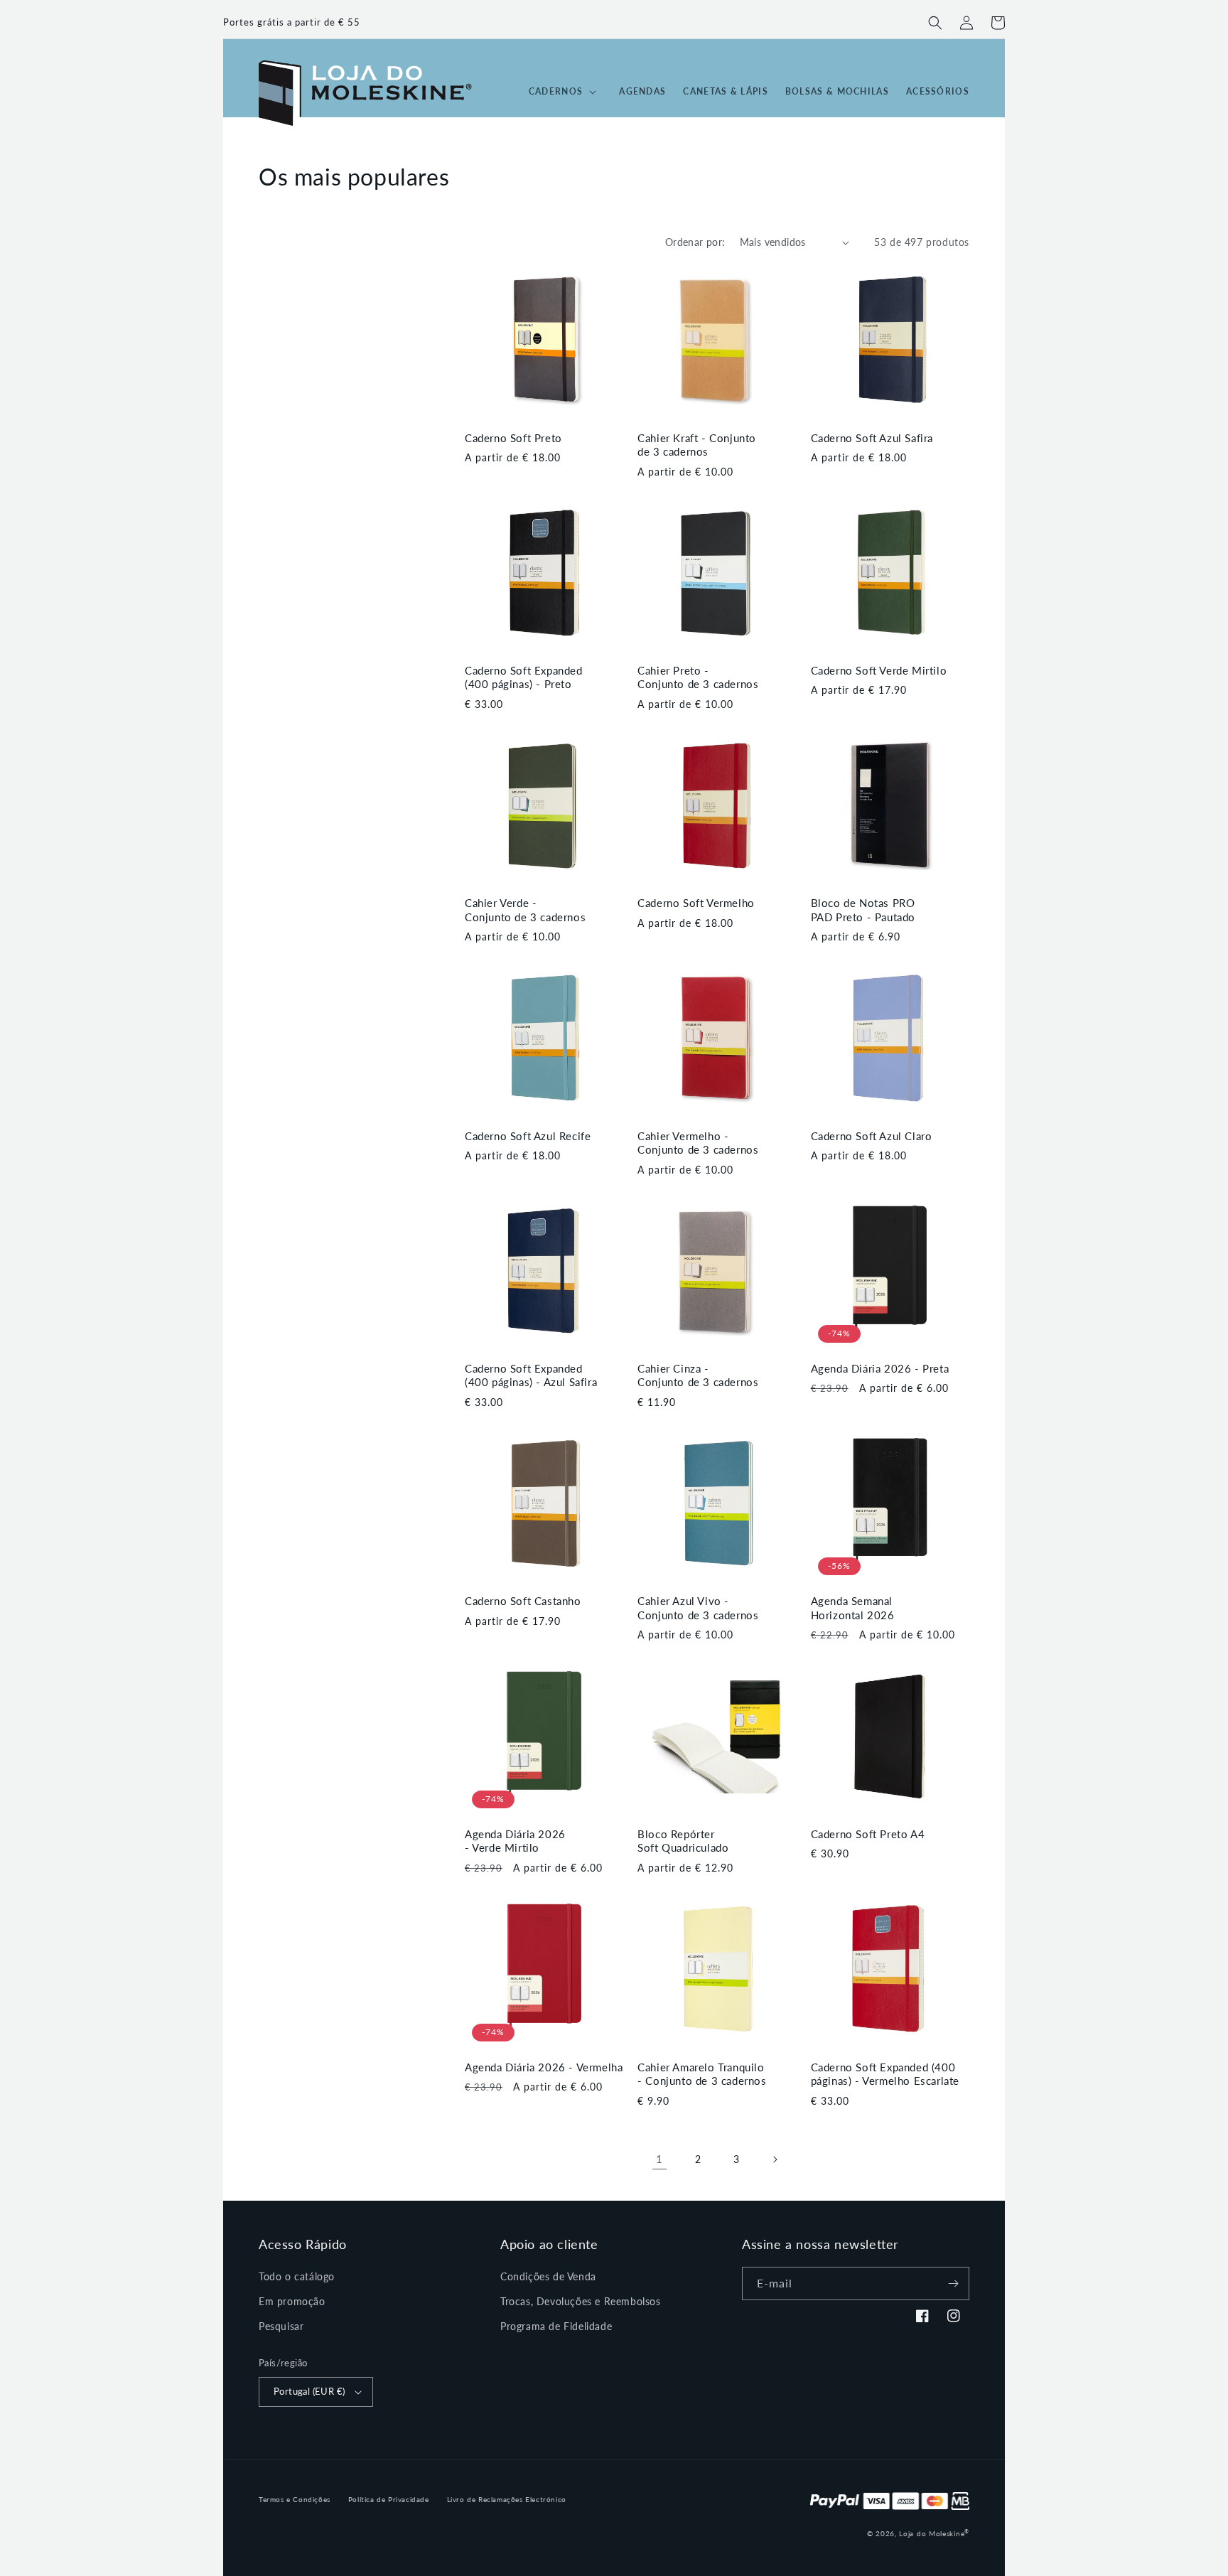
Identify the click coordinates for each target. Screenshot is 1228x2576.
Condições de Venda (548, 2276)
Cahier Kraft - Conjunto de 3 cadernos (697, 445)
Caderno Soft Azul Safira (872, 438)
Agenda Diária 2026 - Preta (880, 1368)
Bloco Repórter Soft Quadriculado (683, 1841)
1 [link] (659, 2159)
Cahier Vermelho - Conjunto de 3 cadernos (698, 1143)
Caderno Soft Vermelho (696, 903)
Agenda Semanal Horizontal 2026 (853, 1608)
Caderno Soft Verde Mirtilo (879, 670)
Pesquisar (281, 2326)
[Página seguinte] (775, 2159)
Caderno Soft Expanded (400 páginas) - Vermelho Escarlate (885, 2074)
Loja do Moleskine (934, 2533)
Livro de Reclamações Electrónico (507, 2499)
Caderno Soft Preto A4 (868, 1834)
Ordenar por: (695, 242)
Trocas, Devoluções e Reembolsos (581, 2301)
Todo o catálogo (297, 2276)
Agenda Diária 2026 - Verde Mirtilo (515, 1841)
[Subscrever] (953, 2283)
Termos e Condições (295, 2499)
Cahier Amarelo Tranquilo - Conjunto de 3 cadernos (702, 2074)
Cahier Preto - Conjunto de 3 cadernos (698, 677)
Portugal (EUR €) (309, 2391)
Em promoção (292, 2301)
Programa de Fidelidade (556, 2326)
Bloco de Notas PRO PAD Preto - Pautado (863, 910)
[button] (935, 23)
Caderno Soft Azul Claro (872, 1136)
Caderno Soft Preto (513, 438)
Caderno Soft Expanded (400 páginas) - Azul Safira (531, 1375)
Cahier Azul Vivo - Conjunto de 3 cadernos (698, 1608)
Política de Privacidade (389, 2499)
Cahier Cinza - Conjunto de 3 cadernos (698, 1375)
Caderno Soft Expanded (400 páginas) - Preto (524, 677)
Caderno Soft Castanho (523, 1601)
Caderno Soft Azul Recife (528, 1136)
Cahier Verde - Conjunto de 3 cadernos (525, 910)
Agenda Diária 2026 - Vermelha (544, 2067)
